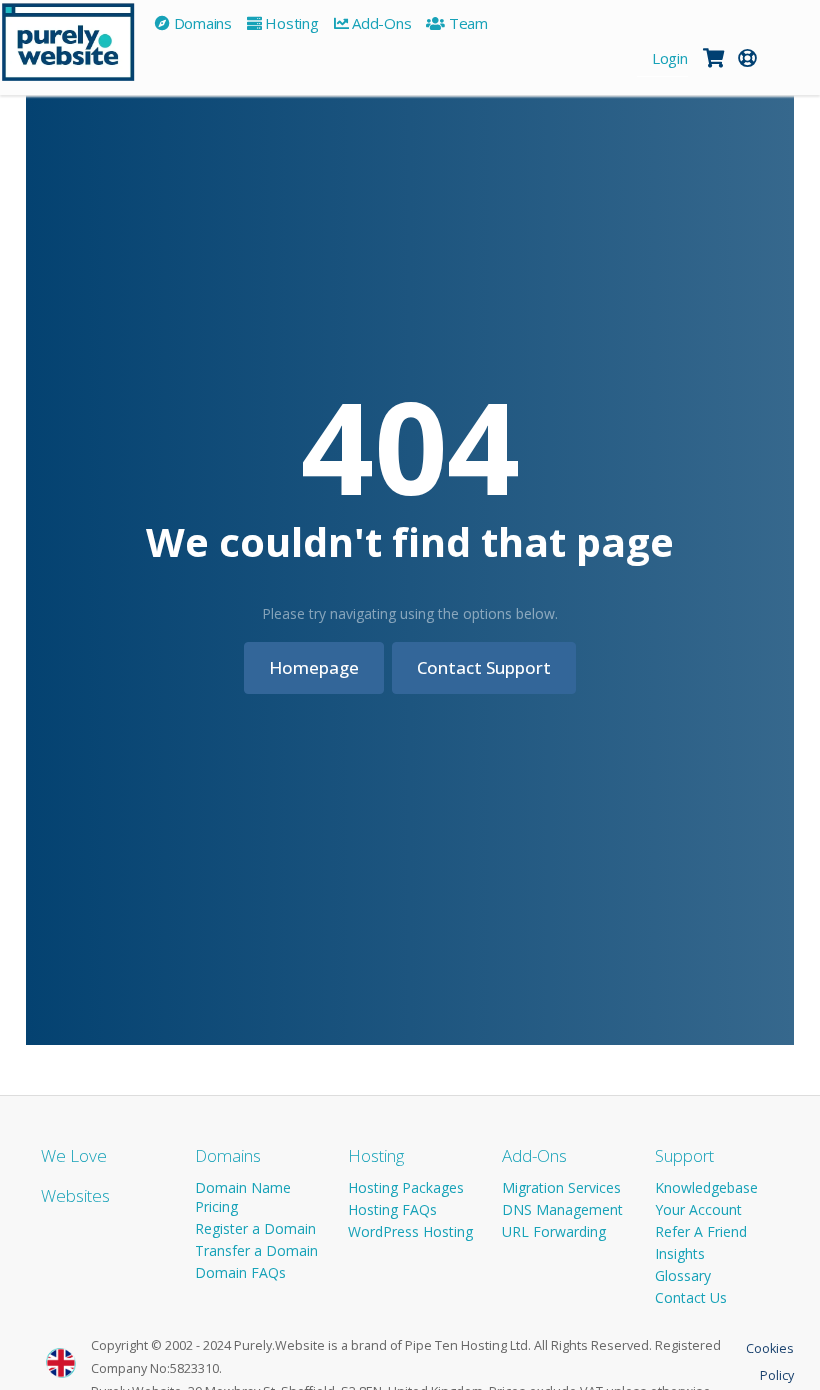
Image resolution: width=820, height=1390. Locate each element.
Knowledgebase (706, 1187)
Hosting (376, 1155)
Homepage (314, 667)
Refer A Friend (701, 1231)
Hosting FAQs (392, 1209)
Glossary (683, 1275)
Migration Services (561, 1187)
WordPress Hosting (410, 1231)
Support (684, 1155)
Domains (228, 1155)
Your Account (698, 1209)
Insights (680, 1253)
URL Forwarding (554, 1231)
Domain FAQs (240, 1272)
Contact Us (691, 1297)
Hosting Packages (406, 1187)
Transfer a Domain (256, 1250)
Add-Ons (534, 1155)
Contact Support (484, 667)
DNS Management (562, 1209)
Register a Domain (255, 1228)
